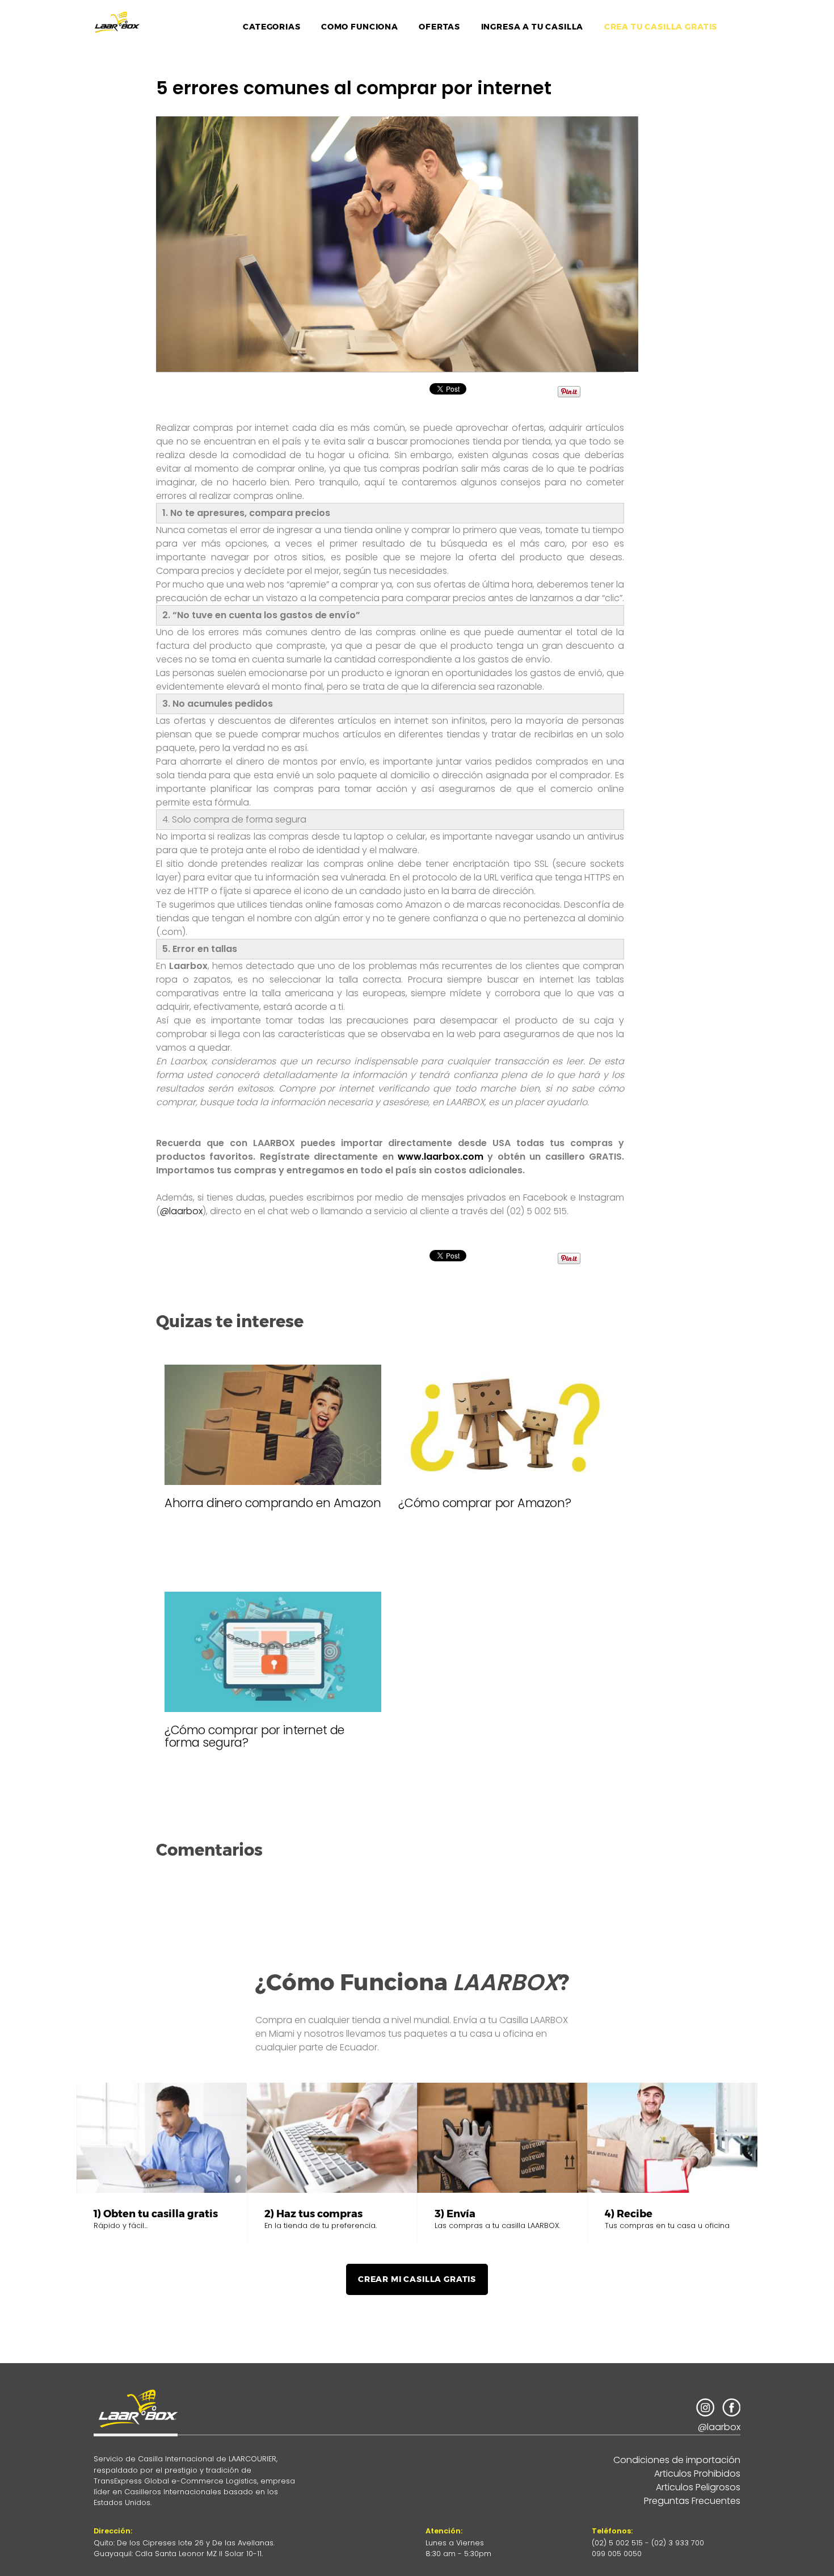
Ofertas (439, 27)
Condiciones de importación (677, 2460)
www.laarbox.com (441, 1157)
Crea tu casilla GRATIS (661, 27)
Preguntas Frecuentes (692, 2501)
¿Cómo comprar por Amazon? (485, 1503)
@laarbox (181, 1211)
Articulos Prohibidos (697, 2474)
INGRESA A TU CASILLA (532, 27)
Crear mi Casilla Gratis (417, 2279)
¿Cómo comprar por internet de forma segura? (254, 1736)
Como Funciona (360, 27)
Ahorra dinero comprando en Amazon (273, 1503)
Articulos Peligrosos (698, 2487)
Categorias (271, 27)
